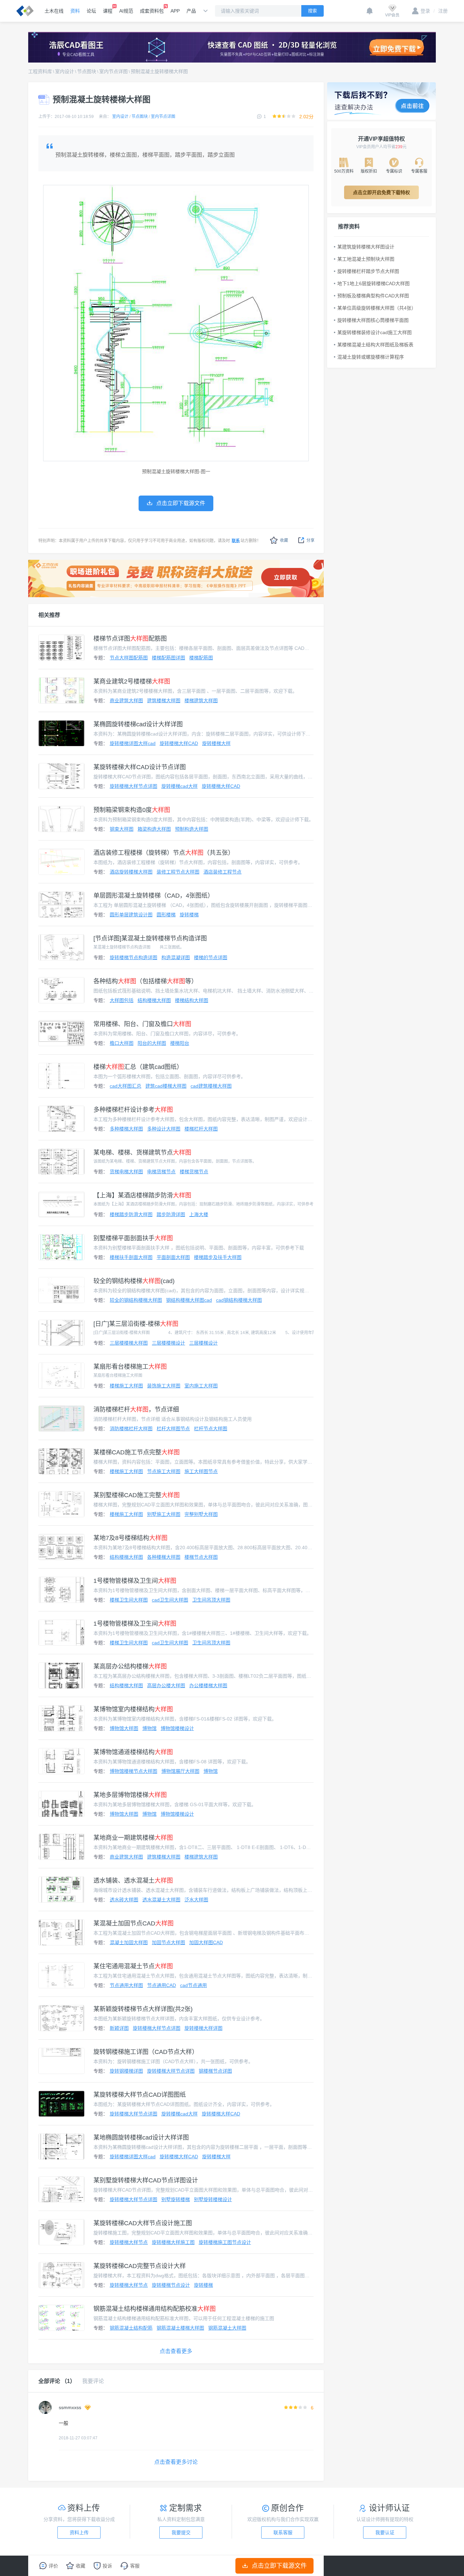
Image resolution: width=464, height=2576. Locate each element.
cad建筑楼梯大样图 (211, 1086)
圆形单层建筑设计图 (131, 915)
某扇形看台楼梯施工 (130, 1367)
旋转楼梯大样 (216, 743)
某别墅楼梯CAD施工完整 (137, 1495)
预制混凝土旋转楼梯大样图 (159, 71)
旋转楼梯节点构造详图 (133, 957)
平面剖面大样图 (173, 1257)
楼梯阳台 (180, 1043)
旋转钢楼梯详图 (126, 2071)
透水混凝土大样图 (161, 1900)
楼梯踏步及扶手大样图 (218, 1257)
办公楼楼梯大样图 (208, 1685)
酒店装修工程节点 (222, 872)
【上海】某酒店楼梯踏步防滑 (142, 1195)
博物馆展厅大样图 (180, 1771)
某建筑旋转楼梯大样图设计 (366, 247)
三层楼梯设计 (203, 1343)
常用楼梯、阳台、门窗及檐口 (142, 1024)
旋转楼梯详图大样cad (133, 743)
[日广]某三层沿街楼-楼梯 (136, 1324)
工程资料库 (40, 71)
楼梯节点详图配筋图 (130, 639)
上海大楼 (199, 1214)
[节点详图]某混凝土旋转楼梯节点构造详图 (150, 938)
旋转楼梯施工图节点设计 (225, 2242)
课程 (108, 11)
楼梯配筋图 (201, 658)
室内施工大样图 (201, 1386)
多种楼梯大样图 (126, 1129)
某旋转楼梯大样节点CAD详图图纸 (140, 2095)
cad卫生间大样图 (170, 1600)
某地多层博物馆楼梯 (130, 1795)
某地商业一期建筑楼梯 (133, 1838)
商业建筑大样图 (126, 701)
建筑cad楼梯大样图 (166, 1086)
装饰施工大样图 (164, 1386)
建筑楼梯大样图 (164, 701)
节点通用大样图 (126, 1985)
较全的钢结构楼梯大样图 (136, 1300)
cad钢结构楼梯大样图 (239, 1300)
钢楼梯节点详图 (215, 2071)
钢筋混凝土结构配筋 (131, 2328)
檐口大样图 (122, 1043)
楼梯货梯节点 (194, 1172)
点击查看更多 (176, 2351)
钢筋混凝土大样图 (227, 2328)
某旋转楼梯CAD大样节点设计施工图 (143, 2223)
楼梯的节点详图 (211, 957)
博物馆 (149, 1728)
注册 (441, 11)
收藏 (284, 540)
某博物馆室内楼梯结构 (133, 1709)
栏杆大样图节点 (173, 1429)
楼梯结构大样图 (192, 1000)
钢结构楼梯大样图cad (189, 1300)
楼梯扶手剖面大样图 (131, 1257)
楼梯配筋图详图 (168, 658)
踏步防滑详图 (171, 1214)
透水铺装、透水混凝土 (133, 1881)
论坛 (91, 11)
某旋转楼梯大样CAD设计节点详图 (140, 767)
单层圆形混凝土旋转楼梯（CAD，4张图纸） (154, 896)
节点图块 (87, 71)
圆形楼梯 (166, 915)
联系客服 (283, 2532)
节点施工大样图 (164, 1471)
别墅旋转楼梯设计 (213, 2199)
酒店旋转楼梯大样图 (131, 872)
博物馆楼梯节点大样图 (133, 1771)
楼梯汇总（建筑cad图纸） (138, 1067)
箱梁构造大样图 (154, 829)
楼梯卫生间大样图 (129, 1600)
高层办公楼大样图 (166, 1685)
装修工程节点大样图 (178, 872)
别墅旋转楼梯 (176, 2199)
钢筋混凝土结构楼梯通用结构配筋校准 (155, 2309)
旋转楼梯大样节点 (129, 2242)
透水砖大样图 (124, 1900)
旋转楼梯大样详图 (203, 2028)
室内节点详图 (113, 71)
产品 (191, 11)
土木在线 (54, 11)
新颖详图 (119, 2028)
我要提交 (181, 2532)
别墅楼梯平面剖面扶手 (133, 1238)
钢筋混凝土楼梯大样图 (180, 2328)
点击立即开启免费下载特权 (381, 192)
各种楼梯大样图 (164, 1557)
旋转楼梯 (189, 915)
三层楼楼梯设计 (168, 1343)
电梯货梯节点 (161, 1172)
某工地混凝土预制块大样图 (366, 259)
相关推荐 (49, 615)
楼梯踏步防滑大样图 (131, 1214)
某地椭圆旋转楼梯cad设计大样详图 (141, 2138)
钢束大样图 (122, 829)
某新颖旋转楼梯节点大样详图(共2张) (143, 2009)
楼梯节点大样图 (201, 1557)
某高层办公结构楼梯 (130, 1666)
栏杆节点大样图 (211, 1429)
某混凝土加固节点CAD (133, 1923)
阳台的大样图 (152, 1043)
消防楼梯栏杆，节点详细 (136, 1410)
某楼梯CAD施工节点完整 (137, 1452)
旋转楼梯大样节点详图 (133, 786)
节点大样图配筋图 (129, 658)
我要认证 (385, 2532)
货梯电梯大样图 (126, 1172)
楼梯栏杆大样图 (201, 1129)
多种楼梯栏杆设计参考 (133, 1110)
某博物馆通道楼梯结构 (133, 1752)
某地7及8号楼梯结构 (130, 1538)
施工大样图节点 (201, 1471)
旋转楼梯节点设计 (171, 2285)
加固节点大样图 (168, 1942)
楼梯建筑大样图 (201, 701)
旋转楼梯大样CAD (179, 743)
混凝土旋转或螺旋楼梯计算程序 (371, 357)
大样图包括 (122, 1000)
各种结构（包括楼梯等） (145, 981)
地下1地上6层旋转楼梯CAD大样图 (373, 283)
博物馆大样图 (124, 1728)
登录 (425, 11)
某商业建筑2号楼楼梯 (132, 681)
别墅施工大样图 (164, 1514)
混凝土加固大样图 (129, 1942)
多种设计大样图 (164, 1129)
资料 (75, 11)
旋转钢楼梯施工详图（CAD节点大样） (146, 2052)
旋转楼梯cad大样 (180, 786)
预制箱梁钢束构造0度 (132, 810)
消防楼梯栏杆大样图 (131, 1429)
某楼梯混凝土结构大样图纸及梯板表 (375, 345)
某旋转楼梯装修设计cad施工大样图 (374, 332)
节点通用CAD (162, 1985)
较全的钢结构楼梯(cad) (134, 1281)
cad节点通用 (193, 1985)
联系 (236, 541)
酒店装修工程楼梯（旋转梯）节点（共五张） (164, 853)
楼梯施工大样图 (126, 1386)
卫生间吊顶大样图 (211, 1600)
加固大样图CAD (206, 1942)
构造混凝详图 (176, 957)
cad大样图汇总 (126, 1086)
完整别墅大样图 (201, 1514)
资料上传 (79, 2532)
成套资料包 (152, 11)
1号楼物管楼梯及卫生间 (135, 1581)
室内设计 (65, 71)
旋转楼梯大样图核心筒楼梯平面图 (373, 320)
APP (175, 11)
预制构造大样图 (192, 829)
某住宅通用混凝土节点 (133, 1966)
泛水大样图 (196, 1900)
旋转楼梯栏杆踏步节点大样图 (368, 271)
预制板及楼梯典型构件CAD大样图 (373, 296)
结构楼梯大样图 (154, 1000)
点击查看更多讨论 (176, 2462)
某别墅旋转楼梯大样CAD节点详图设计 (146, 2180)
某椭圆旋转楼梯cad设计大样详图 (138, 724)
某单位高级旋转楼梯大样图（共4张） (377, 308)
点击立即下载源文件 (279, 2566)
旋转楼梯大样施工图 (173, 2242)
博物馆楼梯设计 (177, 1728)
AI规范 (126, 11)
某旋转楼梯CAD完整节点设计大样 (140, 2266)
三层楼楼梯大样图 (129, 1343)
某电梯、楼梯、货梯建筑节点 (142, 1153)
